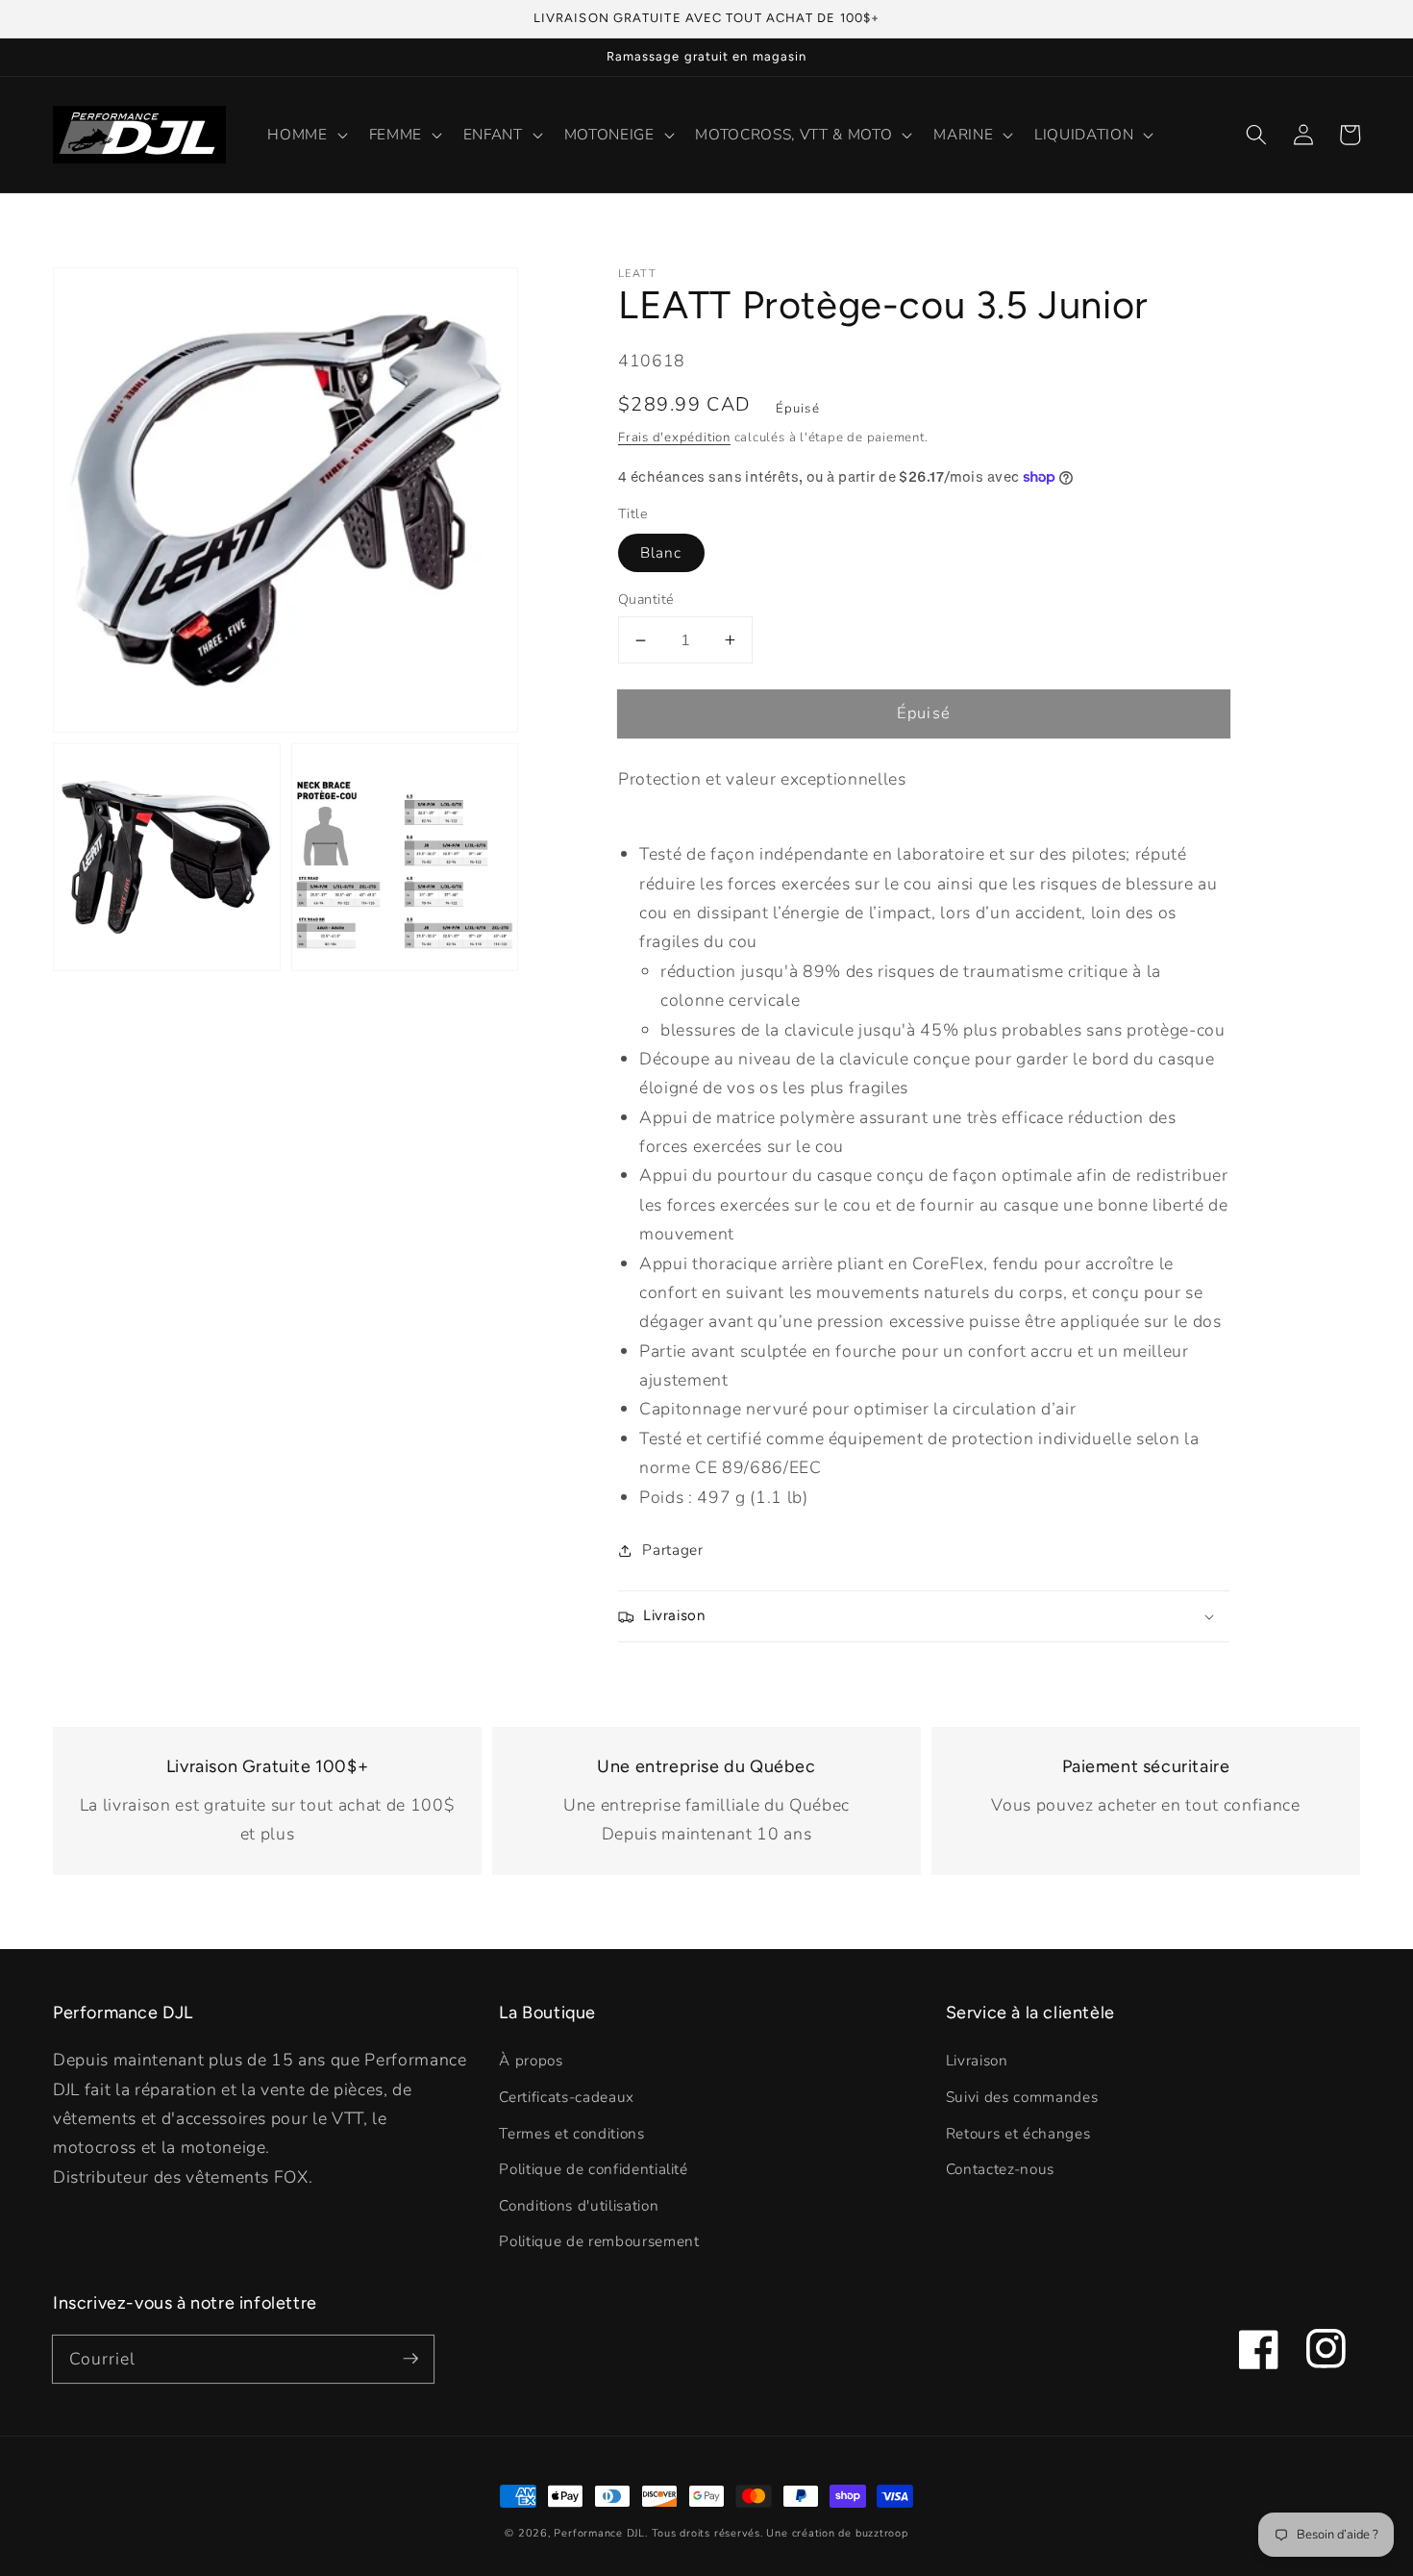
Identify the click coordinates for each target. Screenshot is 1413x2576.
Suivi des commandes (1022, 2097)
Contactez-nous (1000, 2169)
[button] (1256, 135)
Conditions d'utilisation (579, 2205)
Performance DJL (599, 2533)
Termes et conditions (571, 2133)
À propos (531, 2060)
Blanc (661, 552)
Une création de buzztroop (837, 2533)
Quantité (646, 600)
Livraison (977, 2060)
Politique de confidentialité (593, 2169)
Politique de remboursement (599, 2241)
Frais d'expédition (674, 438)
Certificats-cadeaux (567, 2097)
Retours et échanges (1018, 2133)
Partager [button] (672, 1550)
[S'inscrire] (410, 2359)
